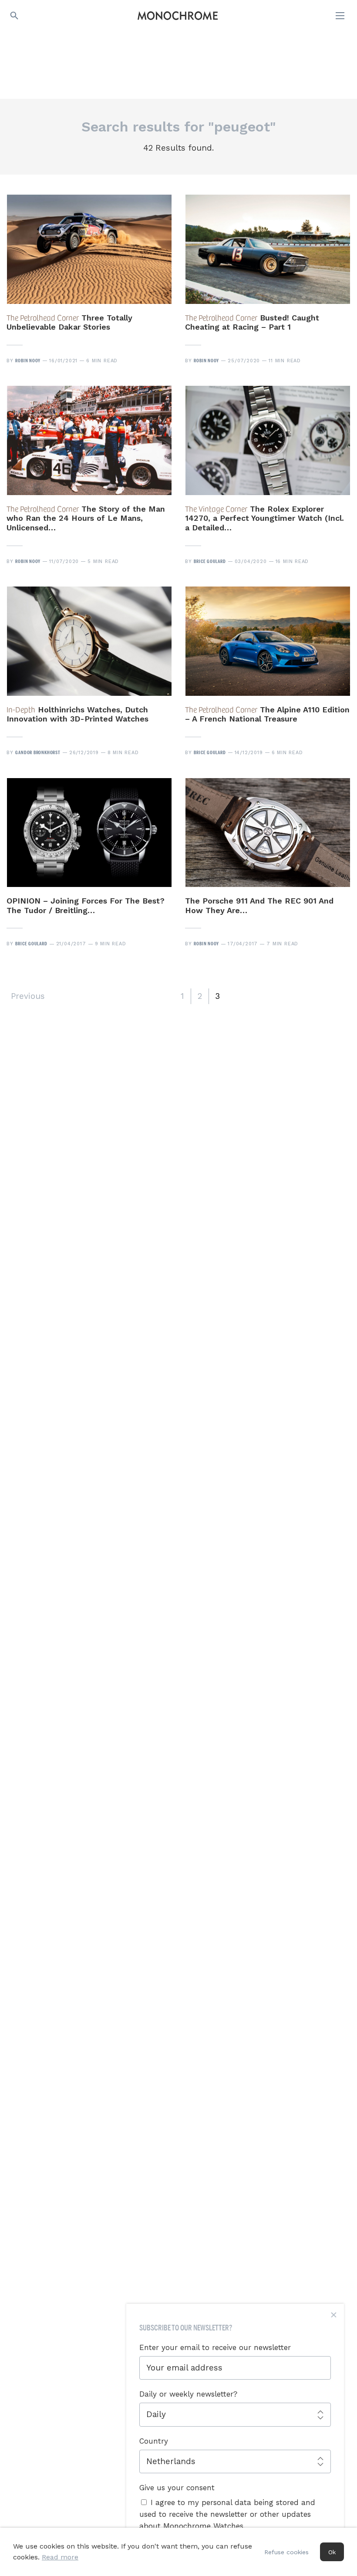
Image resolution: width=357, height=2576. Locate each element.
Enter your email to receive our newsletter (215, 2347)
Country (154, 2441)
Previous (28, 996)
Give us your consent (177, 2488)
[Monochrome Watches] (178, 16)
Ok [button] (332, 2552)
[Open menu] (341, 16)
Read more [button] (60, 2557)
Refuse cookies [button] (286, 2552)
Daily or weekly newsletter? (188, 2394)
